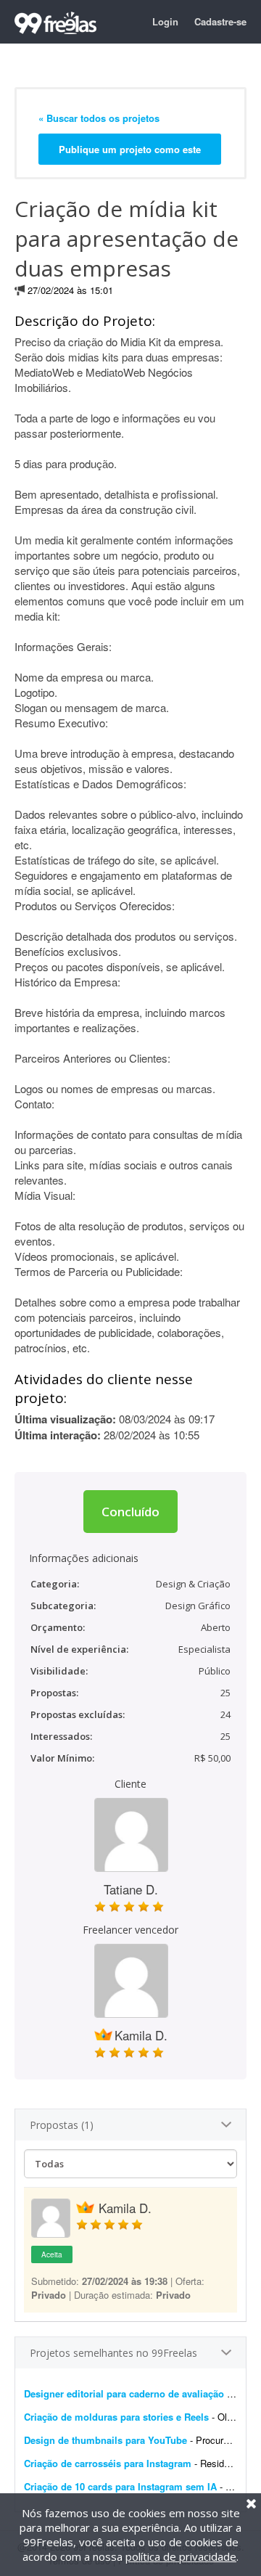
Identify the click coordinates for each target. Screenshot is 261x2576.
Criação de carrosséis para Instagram (108, 2463)
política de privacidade (181, 2556)
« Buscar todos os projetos (99, 118)
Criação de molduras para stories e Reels (118, 2417)
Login (165, 21)
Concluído (130, 1512)
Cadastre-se (220, 21)
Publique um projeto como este (130, 149)
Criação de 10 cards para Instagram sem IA (120, 2486)
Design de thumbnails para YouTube (105, 2440)
